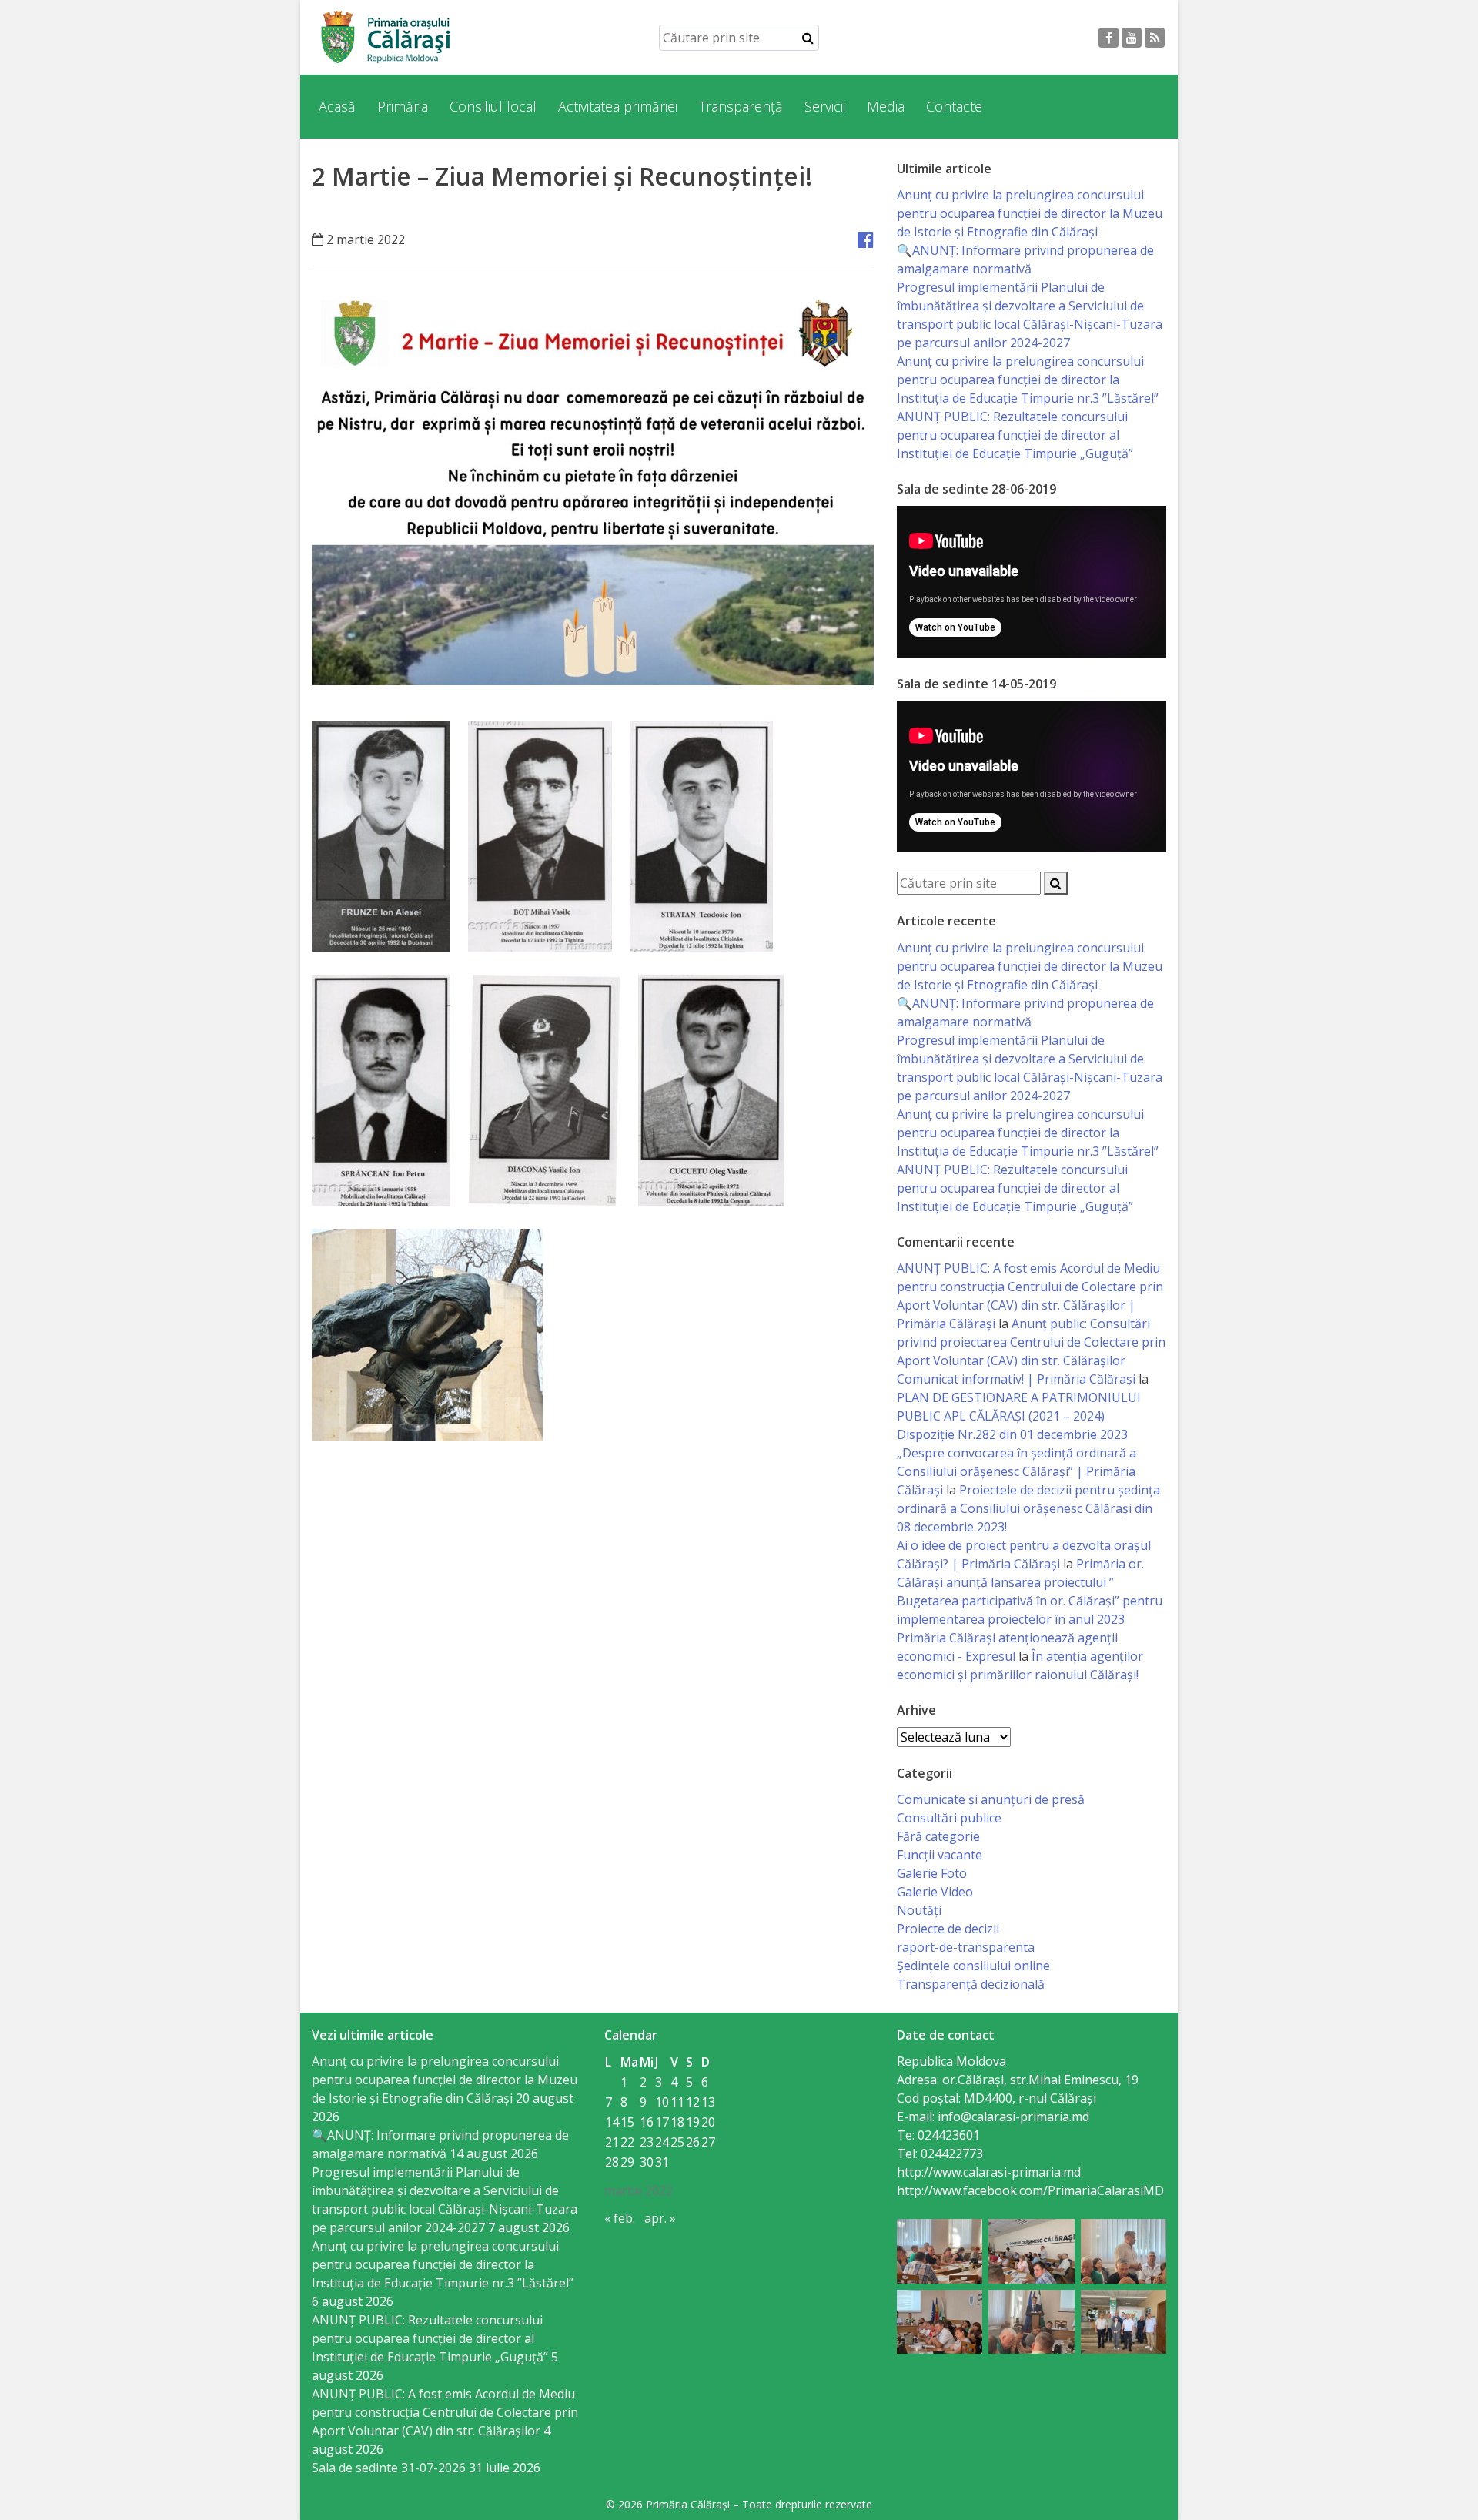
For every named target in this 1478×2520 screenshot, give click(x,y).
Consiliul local (493, 106)
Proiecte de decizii (948, 1929)
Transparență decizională (971, 1984)
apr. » (660, 2218)
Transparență (741, 106)
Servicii (825, 106)
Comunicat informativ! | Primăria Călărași (1016, 1379)
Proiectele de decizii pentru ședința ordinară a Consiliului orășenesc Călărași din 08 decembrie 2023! (1028, 1508)
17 (662, 2122)
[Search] (808, 38)
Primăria (403, 106)
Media (886, 106)
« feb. (620, 2218)
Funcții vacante (940, 1855)
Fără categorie (938, 1836)
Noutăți (919, 1910)
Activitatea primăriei (618, 106)
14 (612, 2122)
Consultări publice (949, 1818)
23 (647, 2142)
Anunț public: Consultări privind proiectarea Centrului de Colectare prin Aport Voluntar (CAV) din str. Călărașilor (1031, 1342)
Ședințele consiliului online (973, 1966)
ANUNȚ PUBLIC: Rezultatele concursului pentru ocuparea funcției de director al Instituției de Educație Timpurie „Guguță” (1015, 435)
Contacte (954, 106)
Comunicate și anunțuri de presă (991, 1799)
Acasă (337, 106)
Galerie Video (935, 1892)
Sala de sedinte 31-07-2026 (389, 2468)
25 (677, 2142)
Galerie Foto (932, 1873)
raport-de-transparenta (966, 1947)
